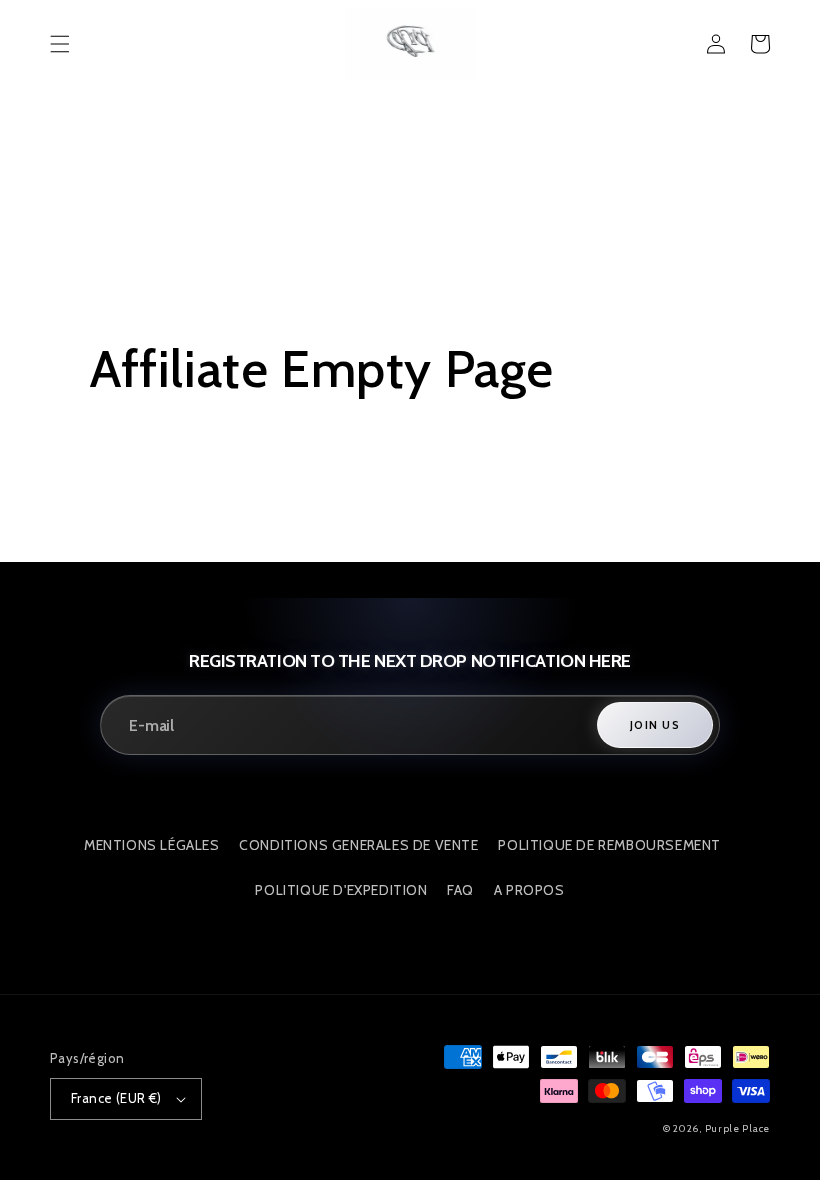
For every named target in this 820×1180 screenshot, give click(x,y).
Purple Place (737, 1128)
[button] (60, 44)
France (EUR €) (116, 1098)
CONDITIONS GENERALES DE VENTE (358, 845)
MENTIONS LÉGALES (152, 845)
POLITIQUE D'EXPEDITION (341, 890)
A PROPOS (529, 890)
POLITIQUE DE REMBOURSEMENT (609, 845)
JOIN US (655, 725)
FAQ (460, 890)
